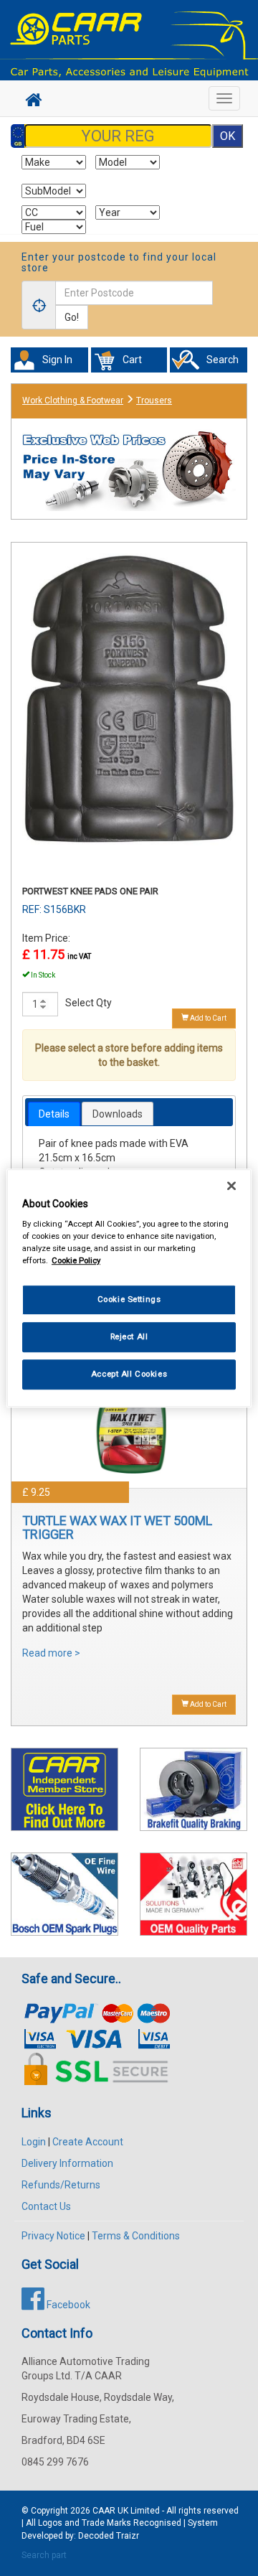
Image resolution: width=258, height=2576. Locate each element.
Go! (72, 317)
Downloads (118, 1114)
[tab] (54, 1114)
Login (34, 2142)
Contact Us (46, 2206)
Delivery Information (67, 2163)
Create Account (88, 2142)
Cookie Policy (76, 1260)
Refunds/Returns (61, 2185)
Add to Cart (207, 1018)
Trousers (154, 401)
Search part (44, 2555)
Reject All (129, 1336)
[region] (129, 1288)
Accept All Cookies (129, 1374)
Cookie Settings (129, 1300)
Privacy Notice (53, 2236)
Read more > (51, 1653)
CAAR (104, 2511)
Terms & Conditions (136, 2236)
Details (54, 1114)
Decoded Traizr (109, 2536)
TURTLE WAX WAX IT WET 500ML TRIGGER (117, 1528)
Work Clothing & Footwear (73, 401)
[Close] (231, 1186)
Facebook (67, 2305)
